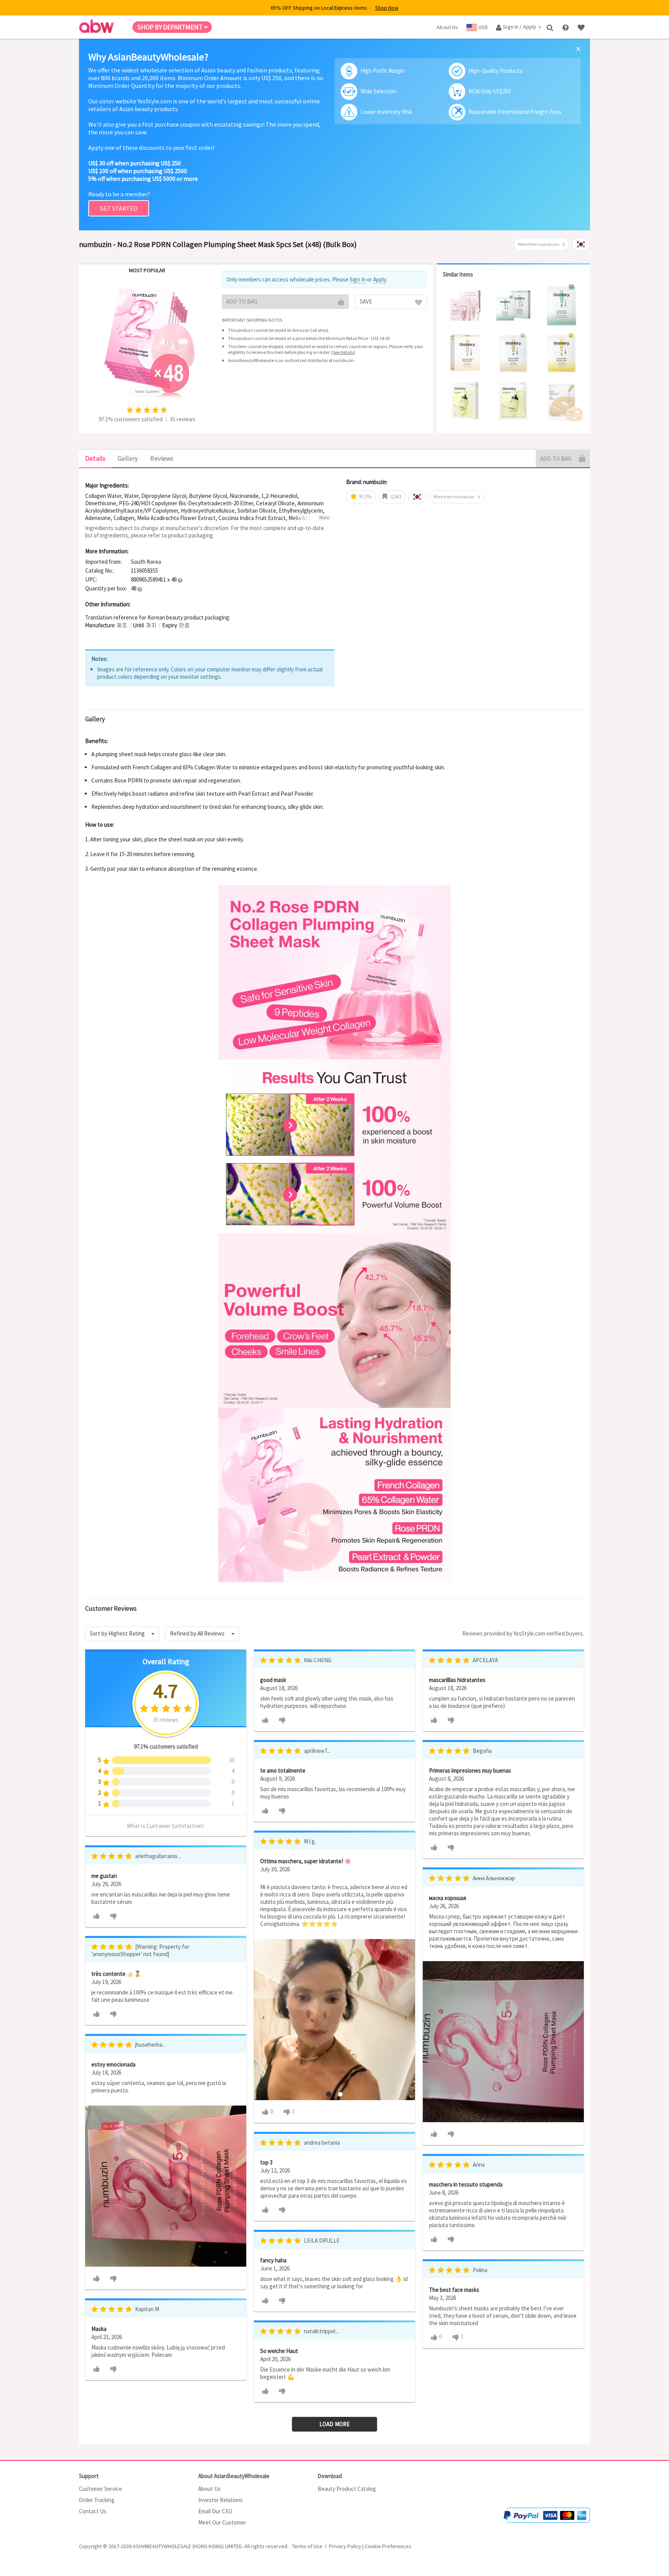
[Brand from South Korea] (581, 244)
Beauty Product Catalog (347, 2489)
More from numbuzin (539, 244)
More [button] (324, 518)
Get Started (119, 208)
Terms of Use (307, 2546)
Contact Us (93, 2511)
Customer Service (100, 2489)
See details (343, 352)
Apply (380, 279)
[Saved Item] (582, 27)
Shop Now (387, 8)
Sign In (358, 279)
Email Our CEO (215, 2511)
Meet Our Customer (222, 2522)
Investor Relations (220, 2500)
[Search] (551, 27)
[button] (180, 580)
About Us (209, 2489)
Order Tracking (97, 2500)
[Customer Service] (566, 27)
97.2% (365, 497)
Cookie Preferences (388, 2546)
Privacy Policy (345, 2546)
